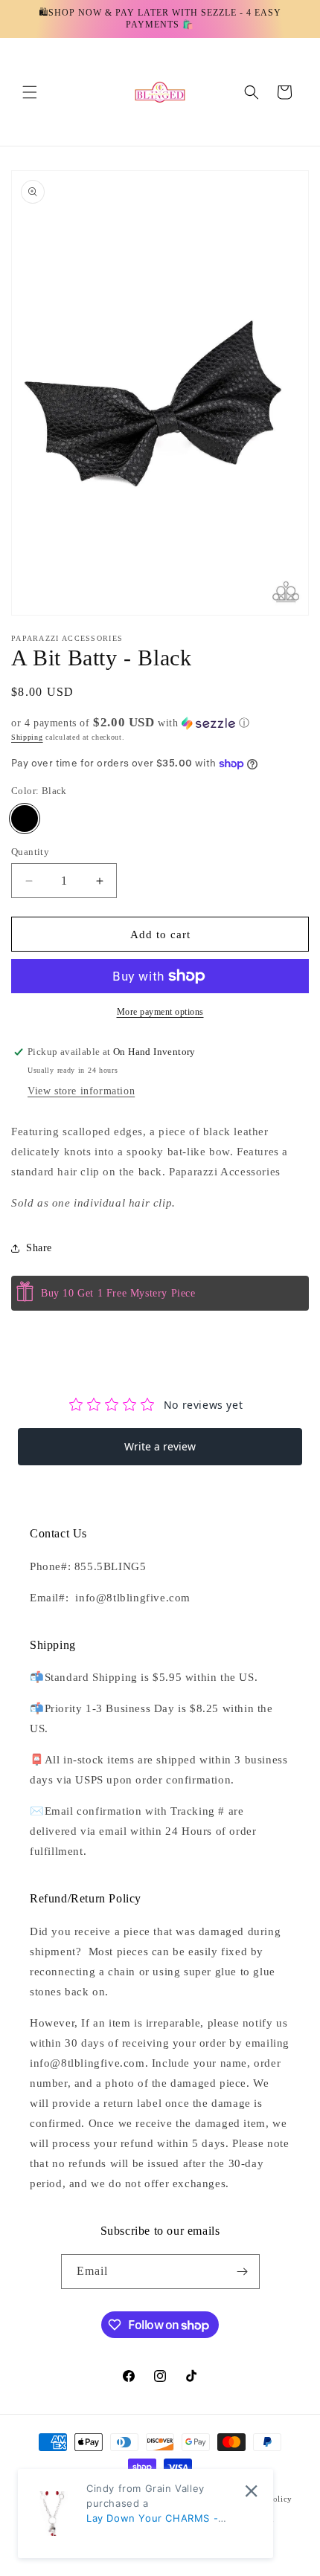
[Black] (25, 819)
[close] (251, 2491)
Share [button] (39, 1248)
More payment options (160, 1012)
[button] (30, 92)
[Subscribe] (243, 2272)
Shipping (27, 737)
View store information (81, 1091)
